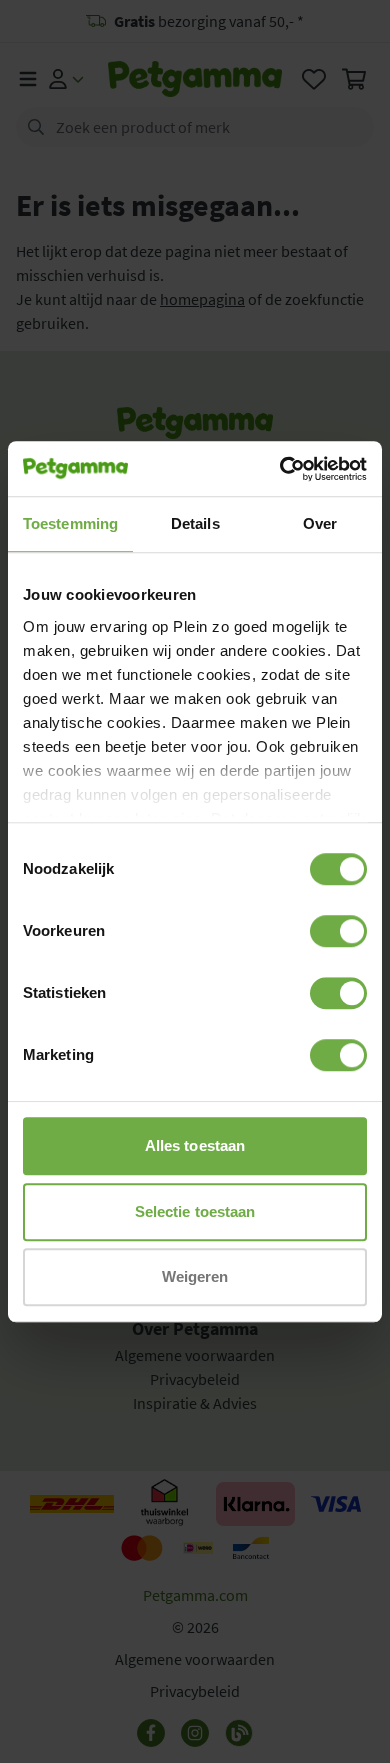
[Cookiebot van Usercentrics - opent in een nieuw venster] (280, 469)
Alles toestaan (195, 1145)
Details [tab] (195, 523)
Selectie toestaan (195, 1211)
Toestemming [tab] (70, 523)
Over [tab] (320, 523)
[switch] (338, 931)
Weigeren (195, 1276)
